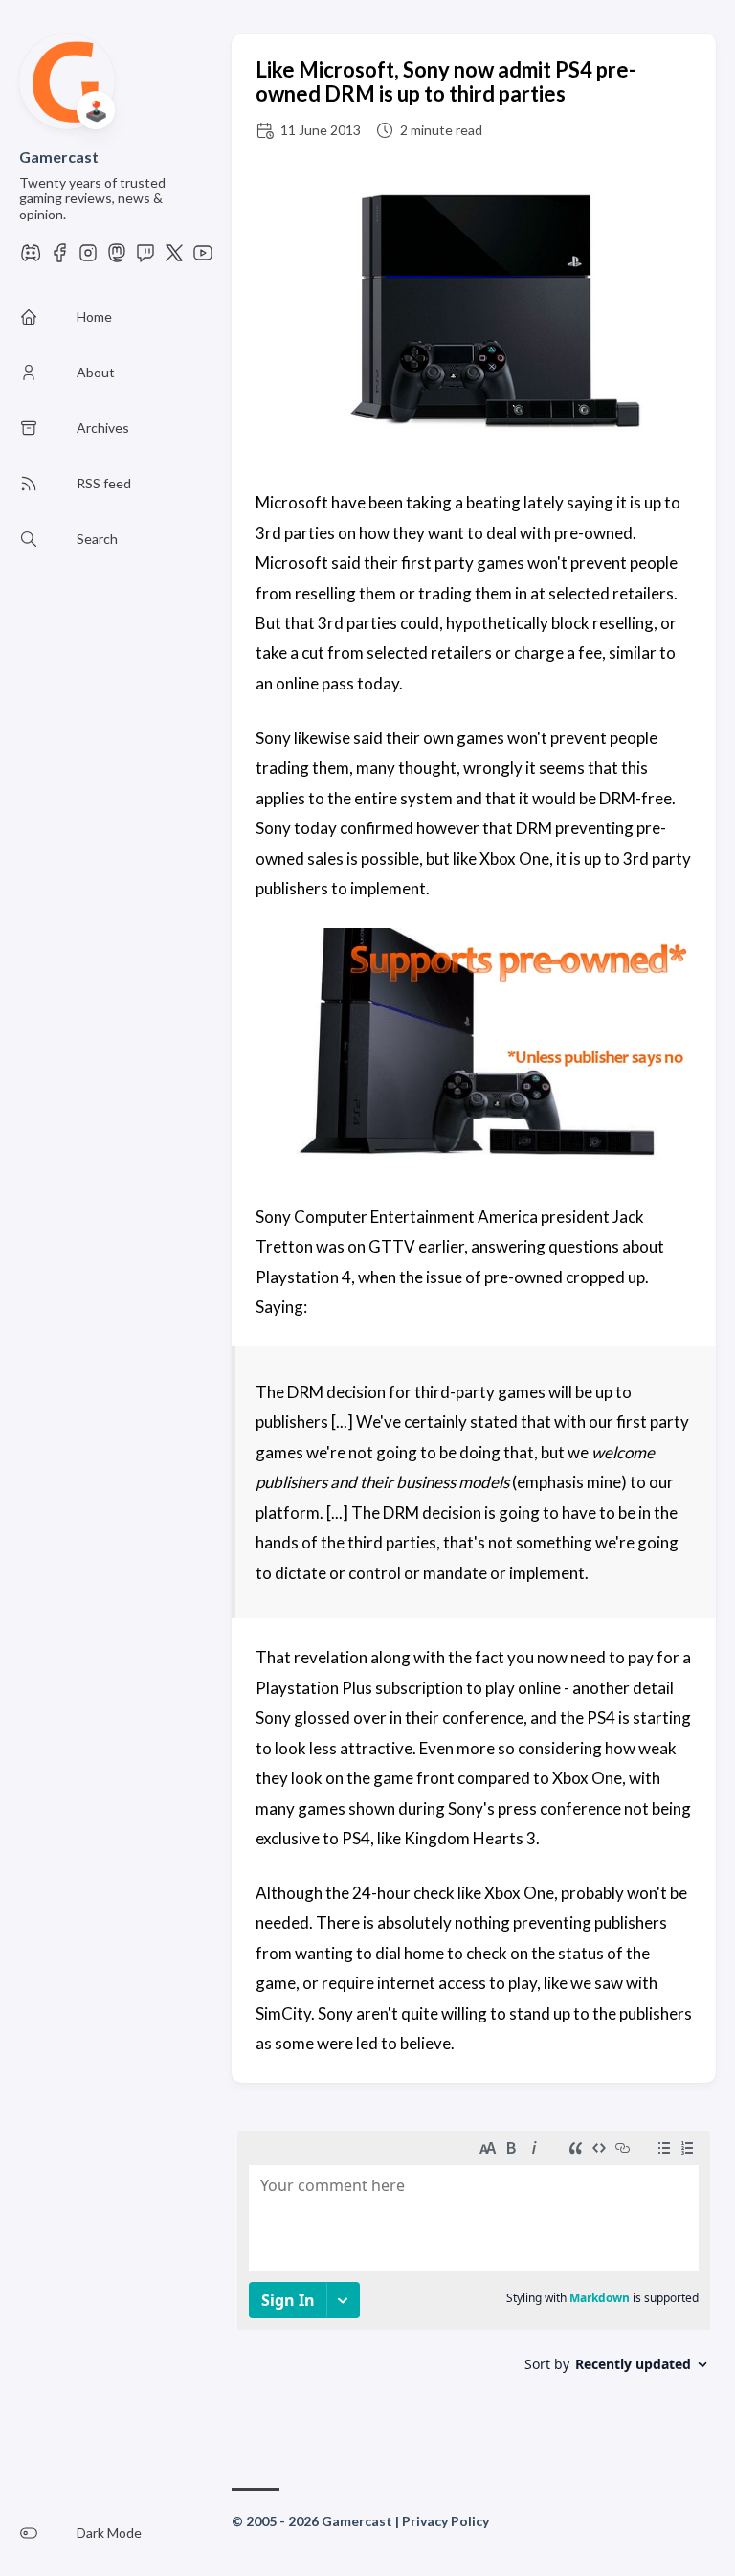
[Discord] (31, 258)
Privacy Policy (445, 2521)
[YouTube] (203, 258)
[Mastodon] (117, 258)
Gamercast (59, 157)
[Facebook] (59, 258)
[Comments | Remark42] (474, 2274)
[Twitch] (145, 258)
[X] (174, 258)
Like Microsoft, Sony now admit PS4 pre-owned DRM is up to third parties (446, 81)
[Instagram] (88, 258)
